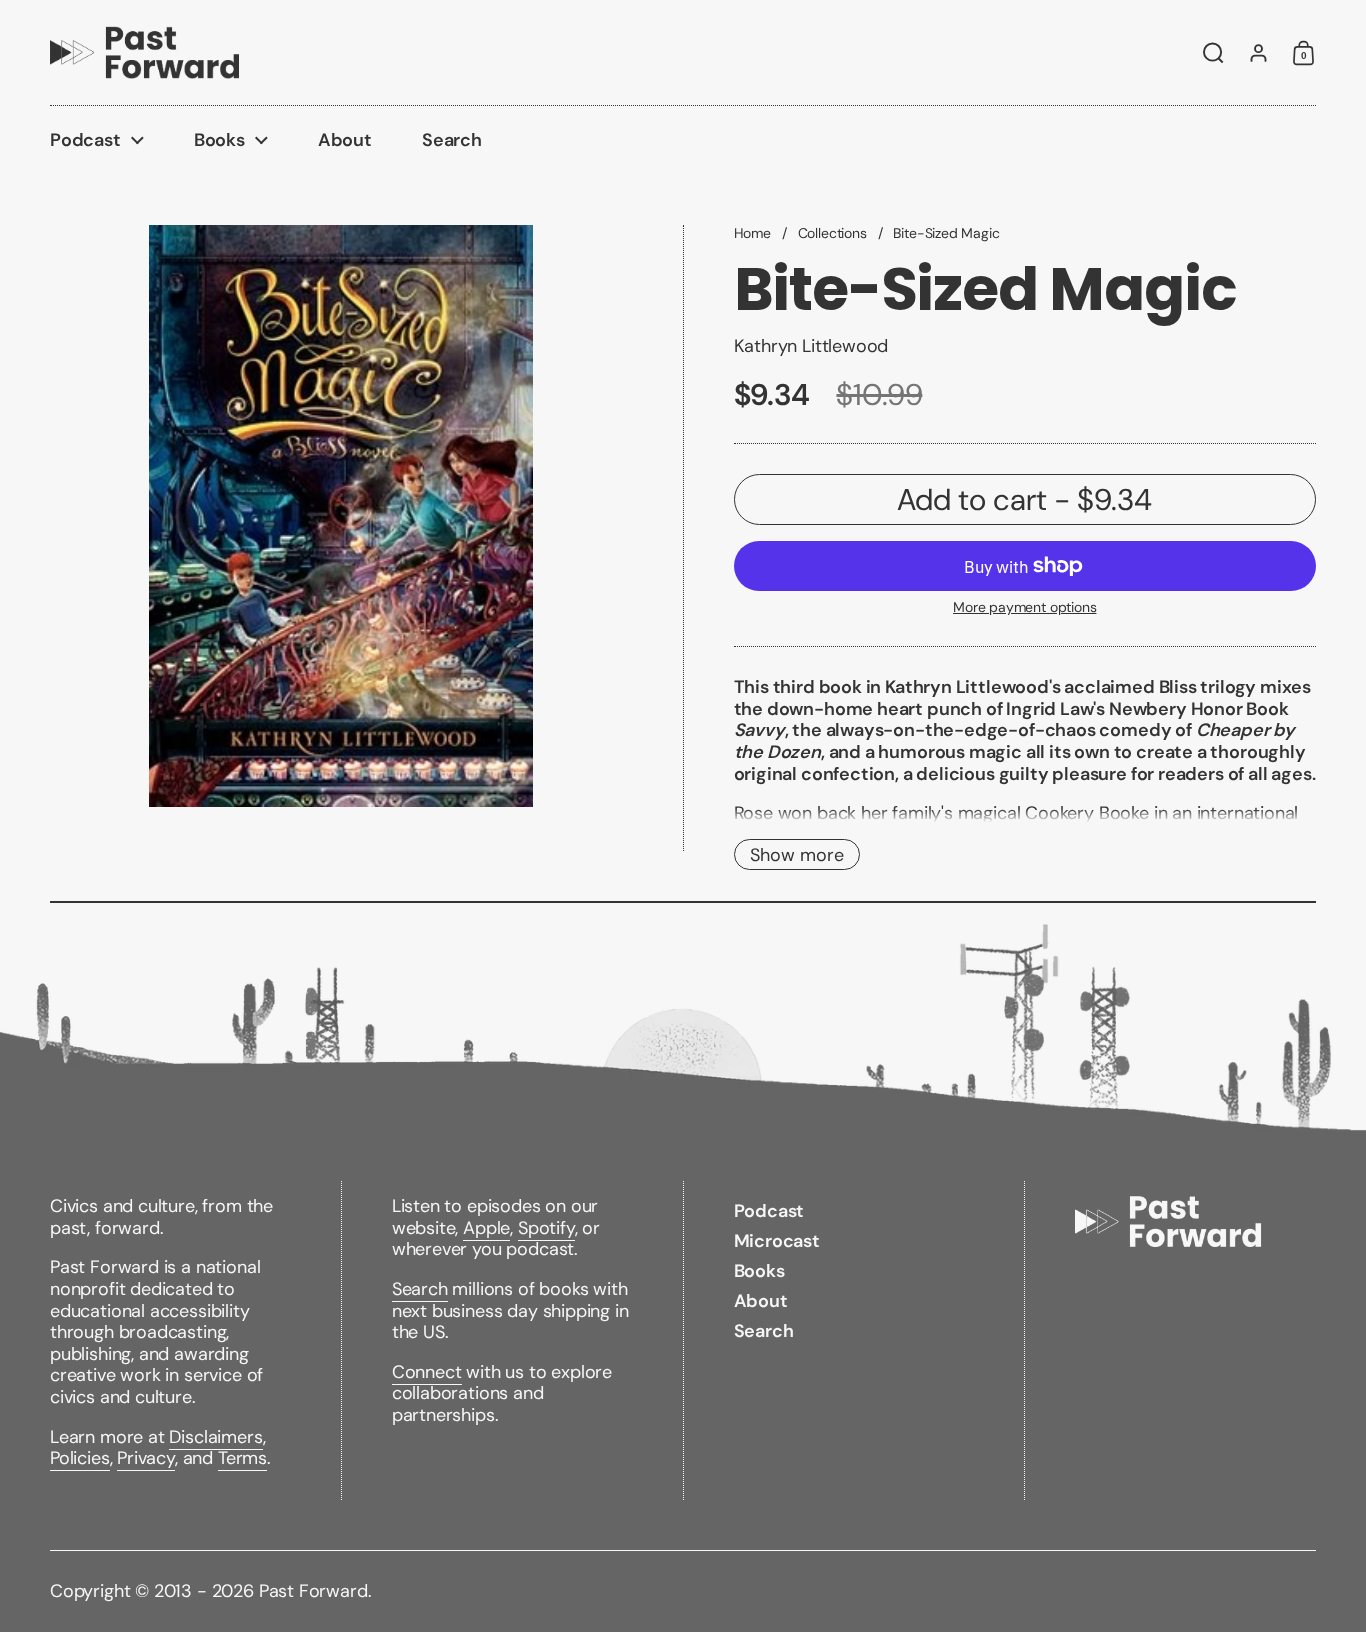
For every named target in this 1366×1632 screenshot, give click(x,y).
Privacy (146, 1458)
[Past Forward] (144, 52)
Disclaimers (215, 1437)
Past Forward (313, 1591)
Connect (427, 1372)
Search (420, 1289)
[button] (1213, 53)
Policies (80, 1458)
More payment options (1024, 607)
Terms (242, 1458)
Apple (486, 1228)
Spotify (546, 1228)
